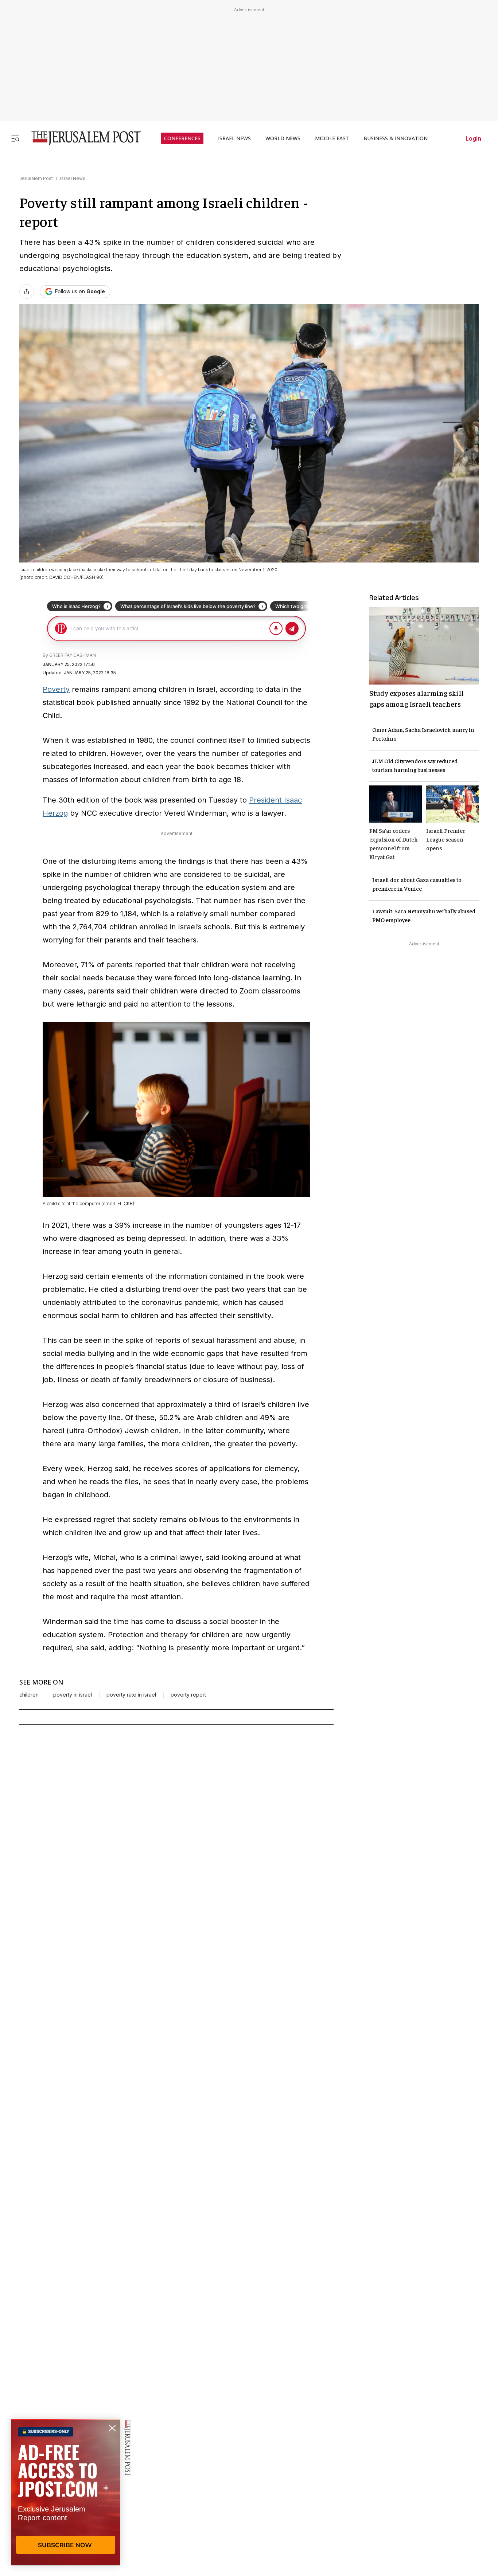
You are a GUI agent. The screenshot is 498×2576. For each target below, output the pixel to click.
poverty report (188, 1695)
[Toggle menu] (15, 138)
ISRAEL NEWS (234, 138)
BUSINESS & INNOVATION (396, 138)
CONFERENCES (182, 138)
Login (473, 138)
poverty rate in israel (131, 1695)
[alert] (66, 2492)
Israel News (73, 178)
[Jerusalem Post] (81, 138)
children (29, 1695)
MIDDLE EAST (332, 138)
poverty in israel (73, 1695)
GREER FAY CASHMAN (73, 655)
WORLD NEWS (283, 138)
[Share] (27, 291)
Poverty (56, 689)
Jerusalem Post (36, 178)
